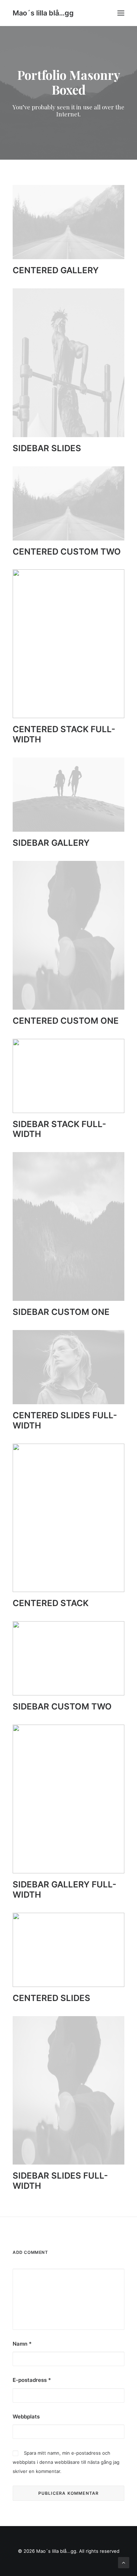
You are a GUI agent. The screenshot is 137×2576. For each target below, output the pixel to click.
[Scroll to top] (124, 2562)
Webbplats (26, 2417)
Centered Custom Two (67, 552)
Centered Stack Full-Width (64, 734)
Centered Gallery (56, 270)
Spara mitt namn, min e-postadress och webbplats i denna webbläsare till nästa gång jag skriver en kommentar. (66, 2462)
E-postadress (32, 2380)
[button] (121, 13)
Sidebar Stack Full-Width (59, 1129)
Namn (22, 2344)
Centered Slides (51, 1998)
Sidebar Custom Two (62, 1706)
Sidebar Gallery (51, 843)
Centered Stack (51, 1603)
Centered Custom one (66, 1021)
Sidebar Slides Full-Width (60, 2181)
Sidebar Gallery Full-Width (64, 1890)
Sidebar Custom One (61, 1312)
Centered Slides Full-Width (65, 1420)
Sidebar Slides (47, 448)
